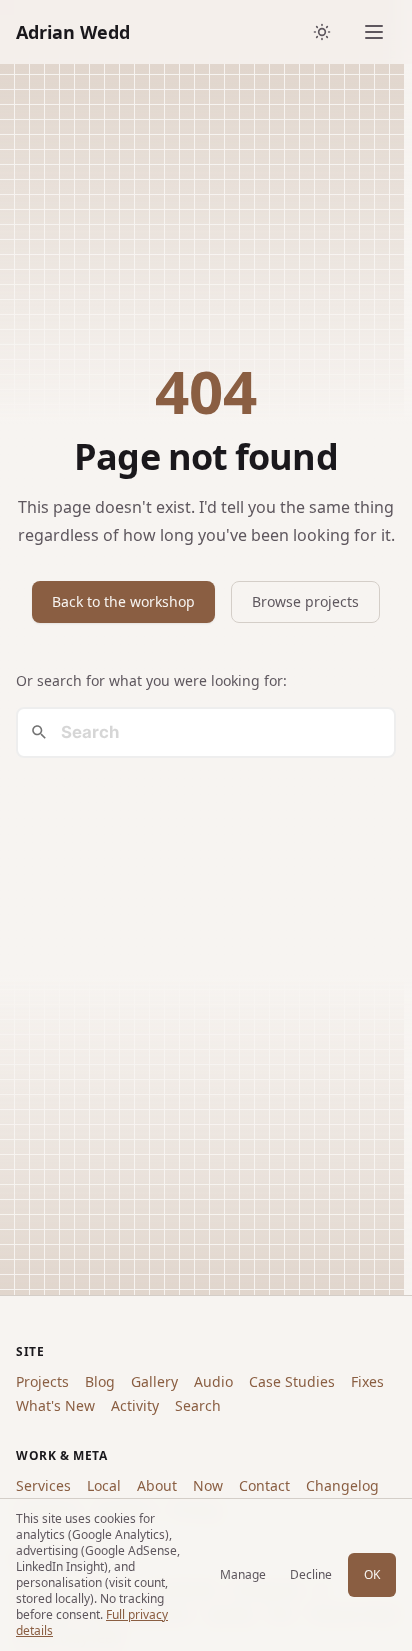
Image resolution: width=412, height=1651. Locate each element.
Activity (135, 1405)
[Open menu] (374, 32)
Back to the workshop (123, 601)
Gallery (154, 1381)
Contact (264, 1485)
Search (198, 1405)
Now (208, 1485)
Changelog (342, 1485)
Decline (311, 1574)
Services (43, 1485)
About (157, 1485)
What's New (55, 1405)
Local (104, 1485)
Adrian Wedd (73, 32)
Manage (243, 1574)
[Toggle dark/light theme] (322, 32)
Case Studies (292, 1381)
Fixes (367, 1381)
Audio (213, 1381)
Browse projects (305, 601)
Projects (42, 1381)
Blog (100, 1381)
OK (372, 1574)
